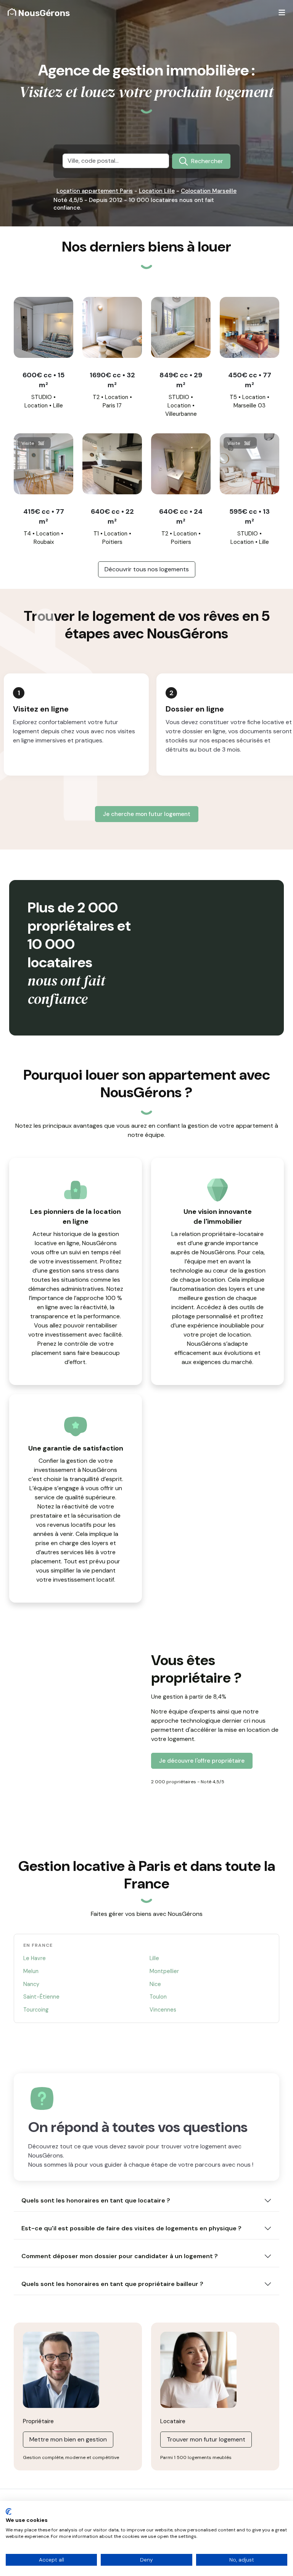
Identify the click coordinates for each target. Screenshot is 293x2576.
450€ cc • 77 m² (250, 380)
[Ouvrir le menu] (282, 13)
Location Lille (157, 191)
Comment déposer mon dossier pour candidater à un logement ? (120, 2256)
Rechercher (207, 161)
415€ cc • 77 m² (44, 516)
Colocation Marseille (209, 191)
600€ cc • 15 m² (43, 380)
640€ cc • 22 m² (112, 516)
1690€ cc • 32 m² (112, 380)
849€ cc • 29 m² (181, 380)
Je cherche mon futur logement (147, 814)
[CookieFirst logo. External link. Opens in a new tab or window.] (9, 2512)
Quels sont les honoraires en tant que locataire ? (96, 2200)
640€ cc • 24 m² (181, 516)
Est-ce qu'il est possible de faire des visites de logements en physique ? (131, 2228)
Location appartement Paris (95, 191)
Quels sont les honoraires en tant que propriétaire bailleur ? (112, 2284)
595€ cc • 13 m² (250, 516)
